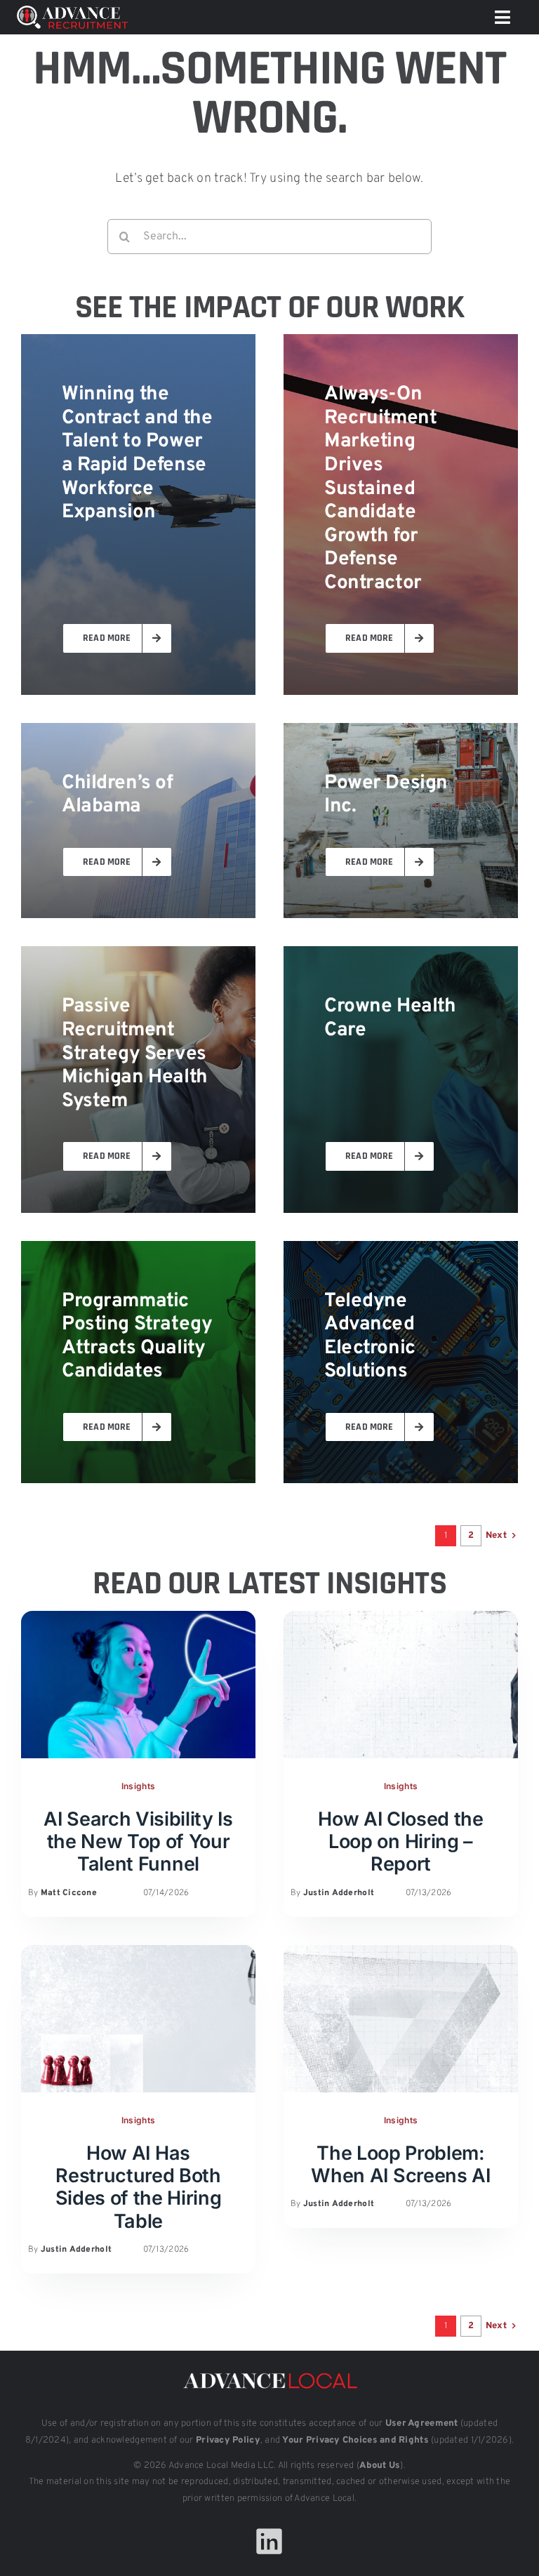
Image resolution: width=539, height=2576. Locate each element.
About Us (380, 2466)
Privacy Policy (228, 2441)
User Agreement (422, 2424)
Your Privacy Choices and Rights (355, 2441)
